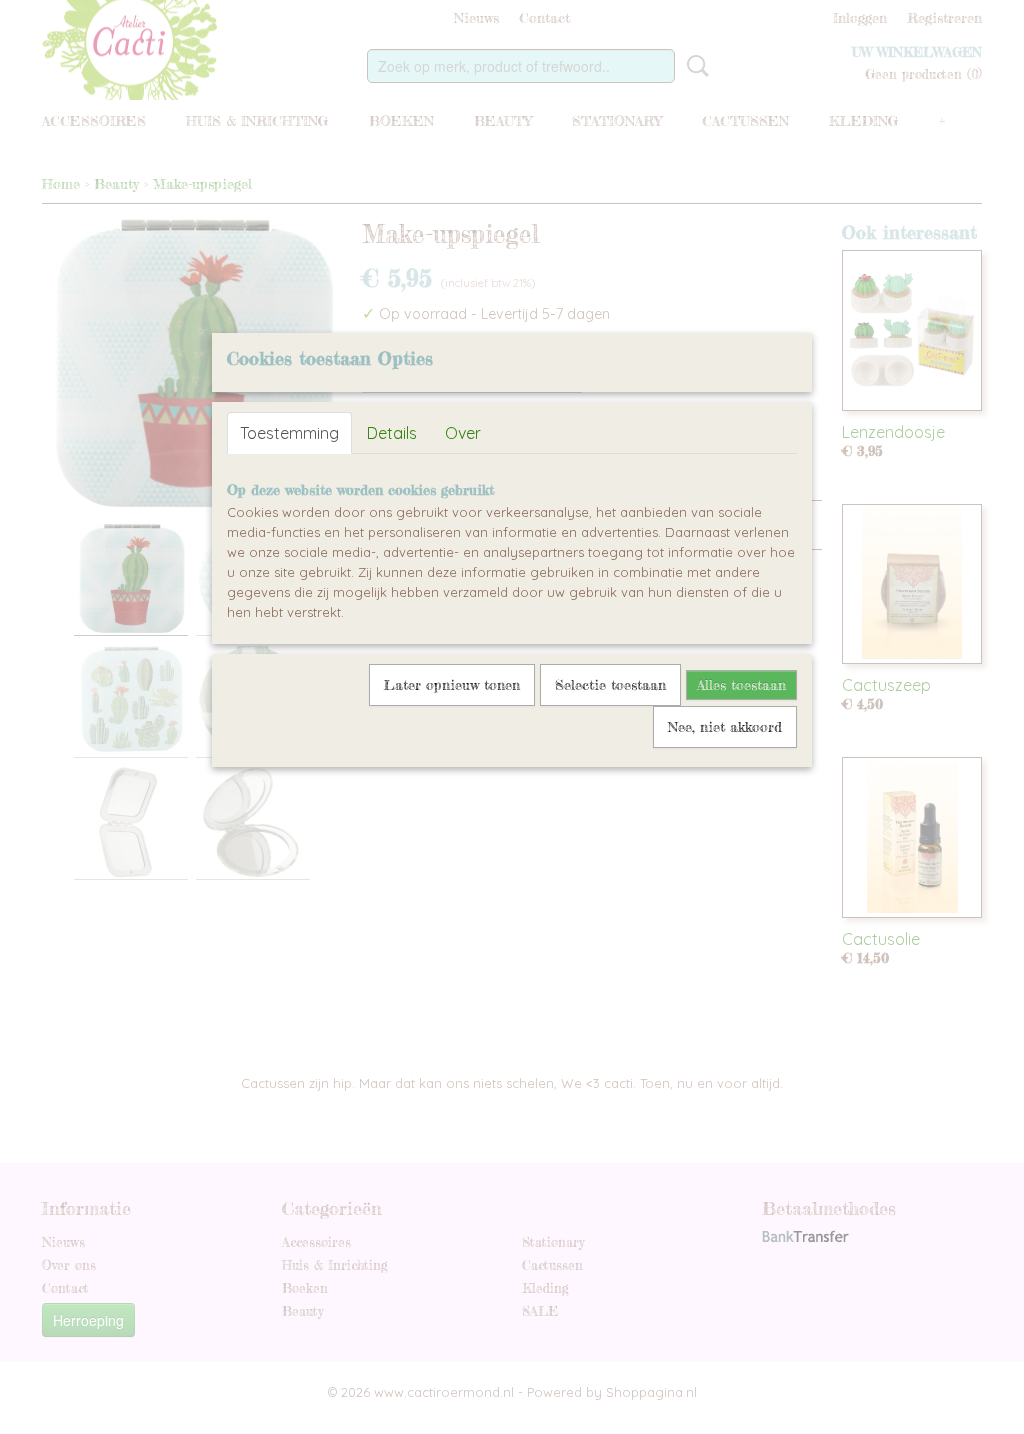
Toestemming (289, 433)
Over (463, 433)
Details (392, 433)
